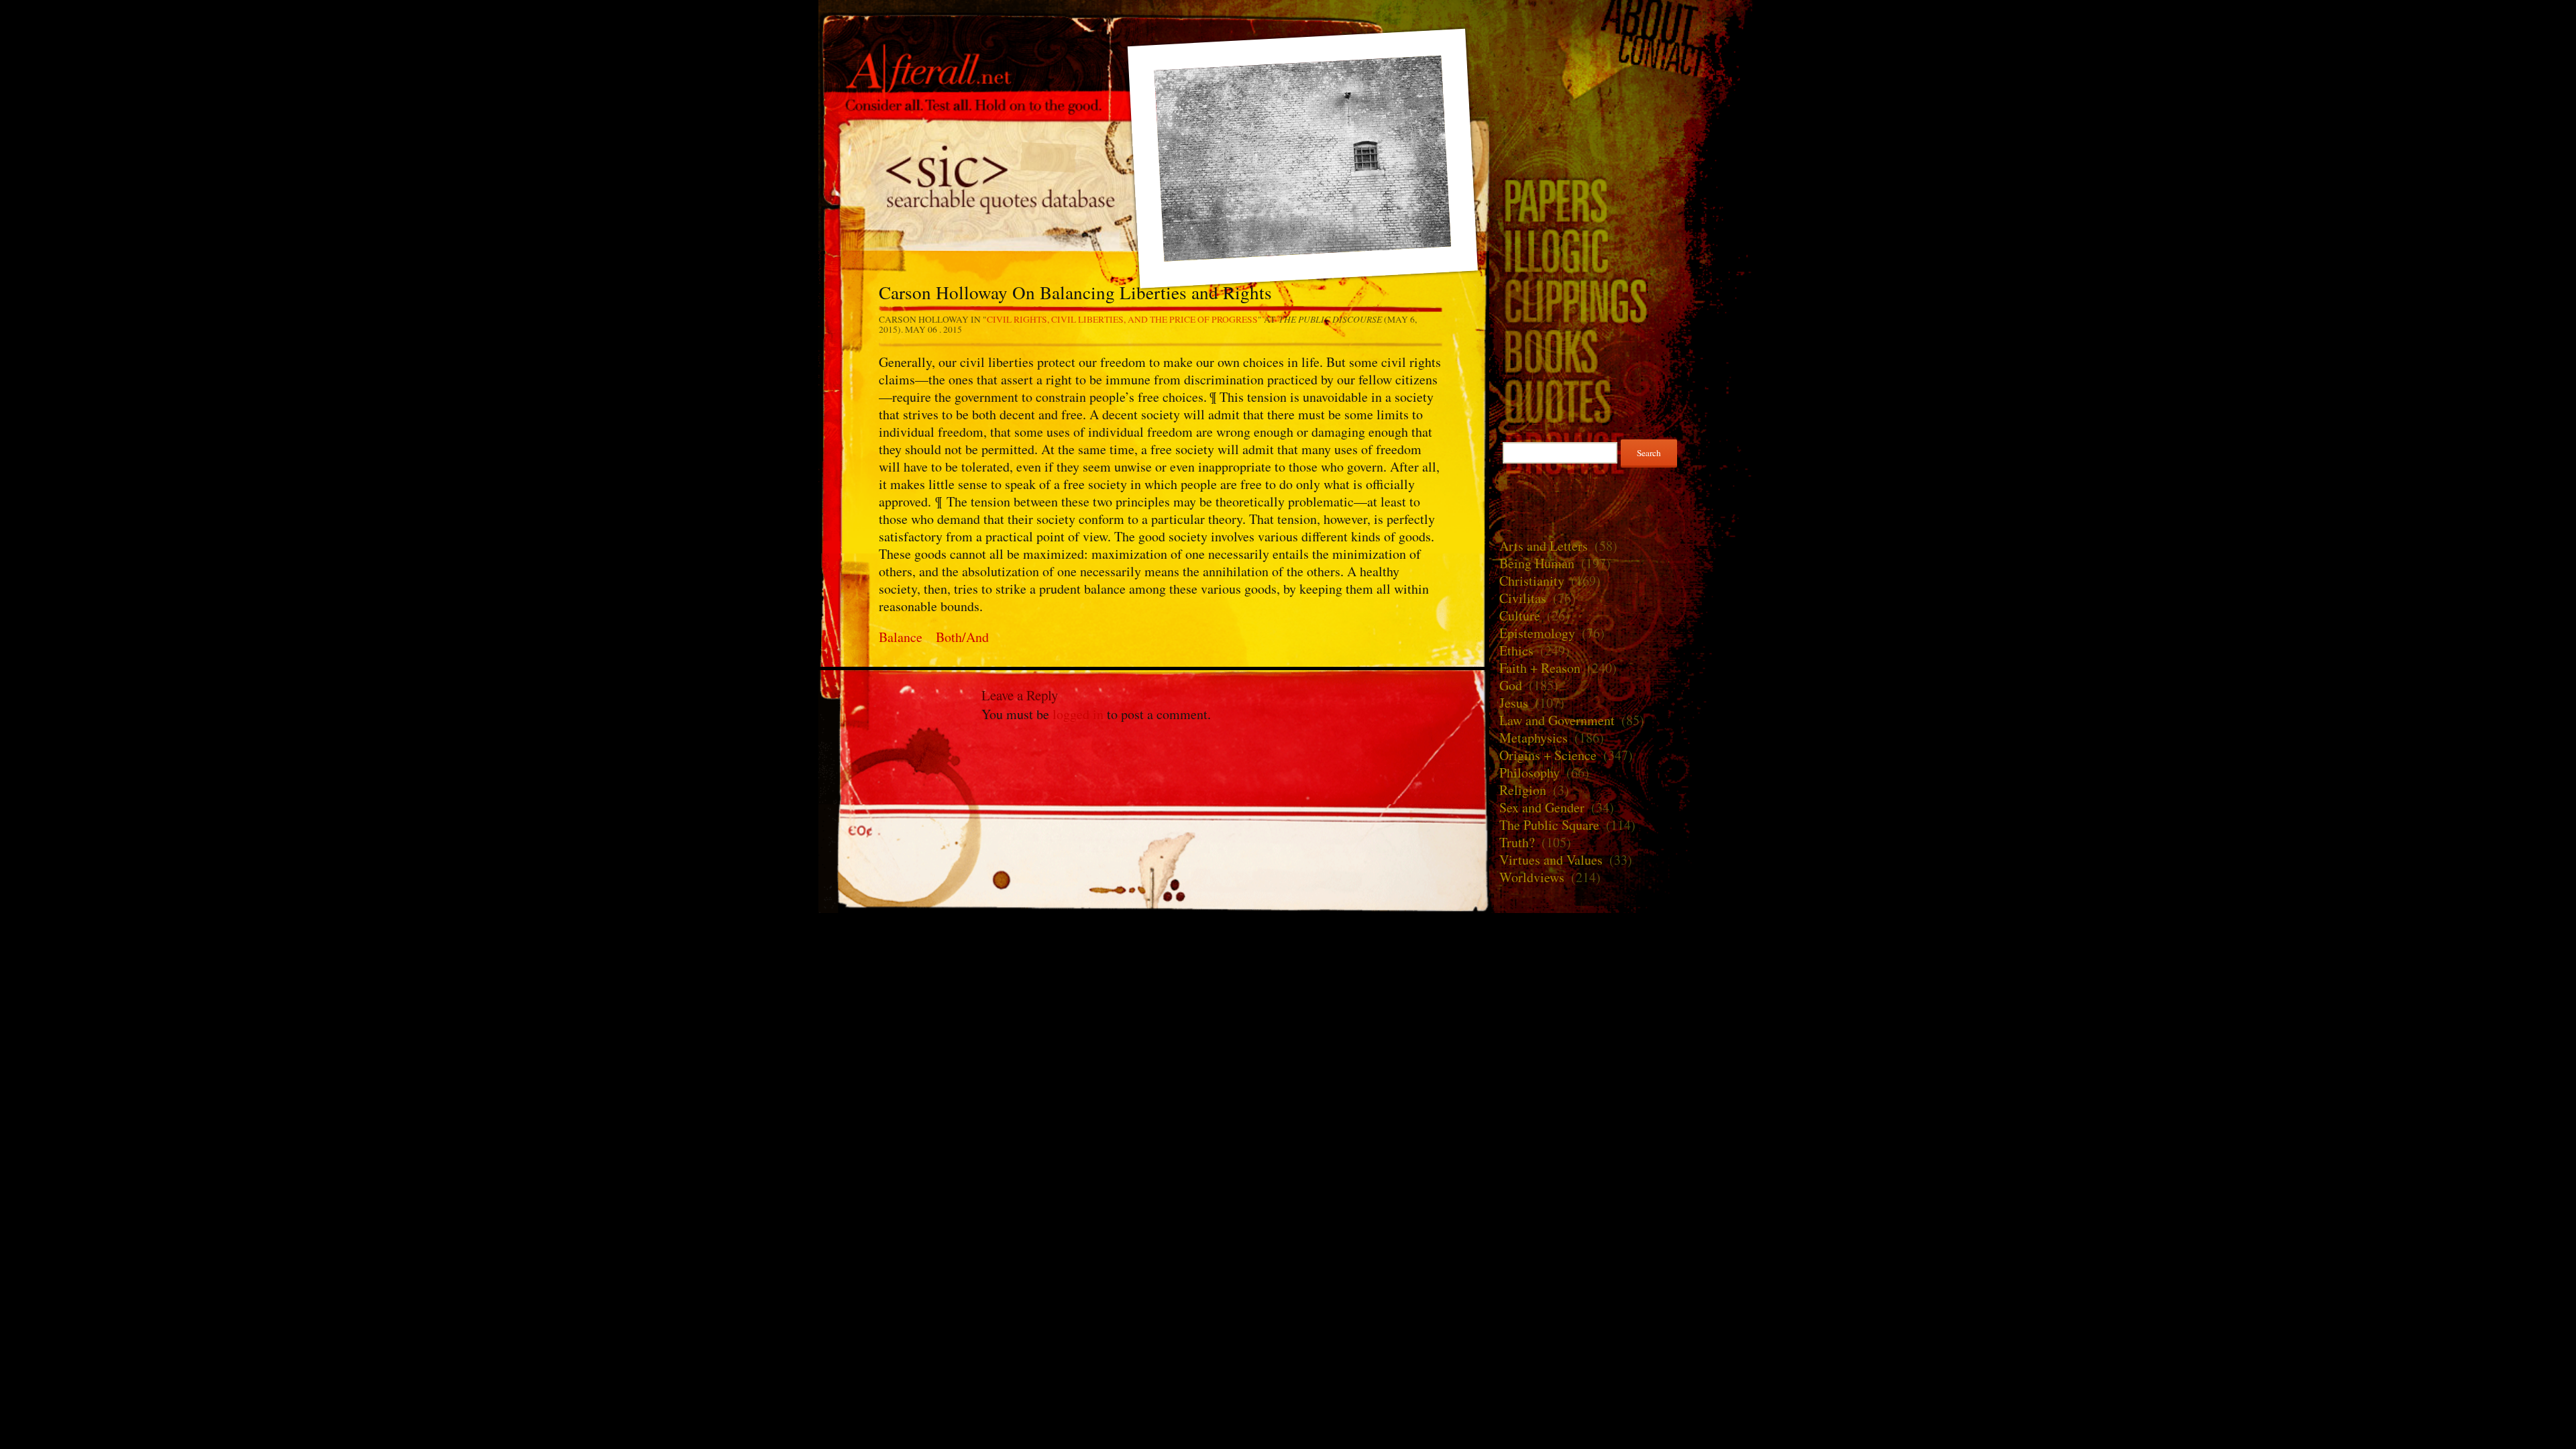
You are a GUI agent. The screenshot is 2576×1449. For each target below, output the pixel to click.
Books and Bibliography (1623, 351)
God (1511, 685)
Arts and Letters (1544, 546)
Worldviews (1532, 877)
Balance (901, 637)
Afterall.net (1154, 33)
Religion (1523, 790)
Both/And (962, 637)
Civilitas (1523, 598)
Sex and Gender (1542, 807)
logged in (1078, 714)
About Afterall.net (1623, 20)
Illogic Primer (1623, 250)
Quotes (1623, 401)
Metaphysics (1534, 738)
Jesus (1514, 703)
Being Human (1537, 563)
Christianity (1532, 581)
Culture (1520, 615)
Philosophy (1529, 772)
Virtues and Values (1551, 860)
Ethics (1516, 650)
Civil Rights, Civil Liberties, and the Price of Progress (1122, 319)
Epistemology (1537, 633)
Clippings (1623, 300)
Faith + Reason (1540, 668)
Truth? (1517, 842)
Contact (1623, 56)
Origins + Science (1548, 755)
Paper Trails (1623, 200)
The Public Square (1549, 825)
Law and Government (1557, 720)
